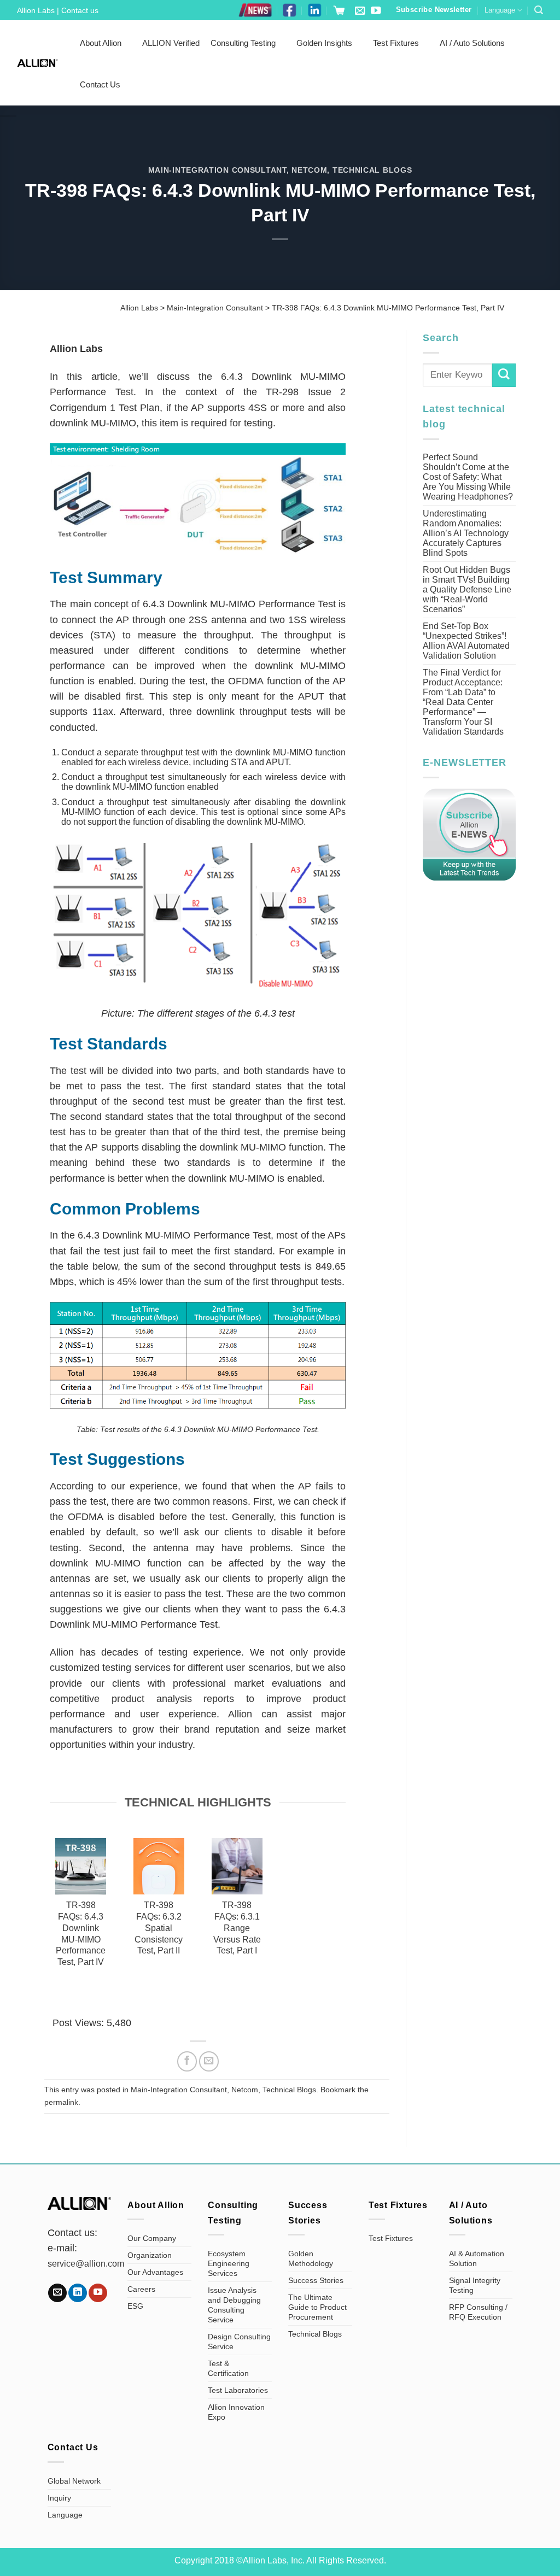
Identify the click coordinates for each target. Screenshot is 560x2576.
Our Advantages (155, 2272)
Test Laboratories (238, 2390)
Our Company (152, 2238)
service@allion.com (86, 2264)
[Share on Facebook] (187, 2061)
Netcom (309, 170)
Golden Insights (324, 43)
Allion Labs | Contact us (58, 10)
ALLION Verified (171, 43)
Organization (150, 2255)
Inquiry (59, 2498)
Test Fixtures (396, 43)
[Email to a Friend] (209, 2061)
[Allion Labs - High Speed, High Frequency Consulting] (37, 63)
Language (500, 10)
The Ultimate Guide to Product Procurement (317, 2307)
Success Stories (316, 2280)
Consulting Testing (243, 43)
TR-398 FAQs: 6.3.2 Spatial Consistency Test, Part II (159, 1928)
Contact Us (100, 84)
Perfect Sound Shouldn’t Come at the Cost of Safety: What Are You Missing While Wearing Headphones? (468, 477)
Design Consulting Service (239, 2342)
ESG (135, 2306)
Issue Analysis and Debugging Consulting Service (234, 2305)
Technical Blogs (372, 170)
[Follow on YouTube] (376, 11)
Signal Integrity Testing (475, 2285)
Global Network (74, 2481)
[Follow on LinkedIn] (78, 2293)
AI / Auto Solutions (472, 43)
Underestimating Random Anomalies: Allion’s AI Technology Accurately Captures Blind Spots (466, 533)
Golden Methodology (311, 2258)
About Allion (101, 43)
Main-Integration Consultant (217, 170)
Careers (141, 2289)
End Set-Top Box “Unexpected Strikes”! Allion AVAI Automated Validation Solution (466, 641)
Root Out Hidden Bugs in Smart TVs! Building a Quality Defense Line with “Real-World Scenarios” (467, 589)
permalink (61, 2102)
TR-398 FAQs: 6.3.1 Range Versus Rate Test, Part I (237, 1928)
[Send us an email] (360, 11)
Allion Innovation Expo (236, 2412)
